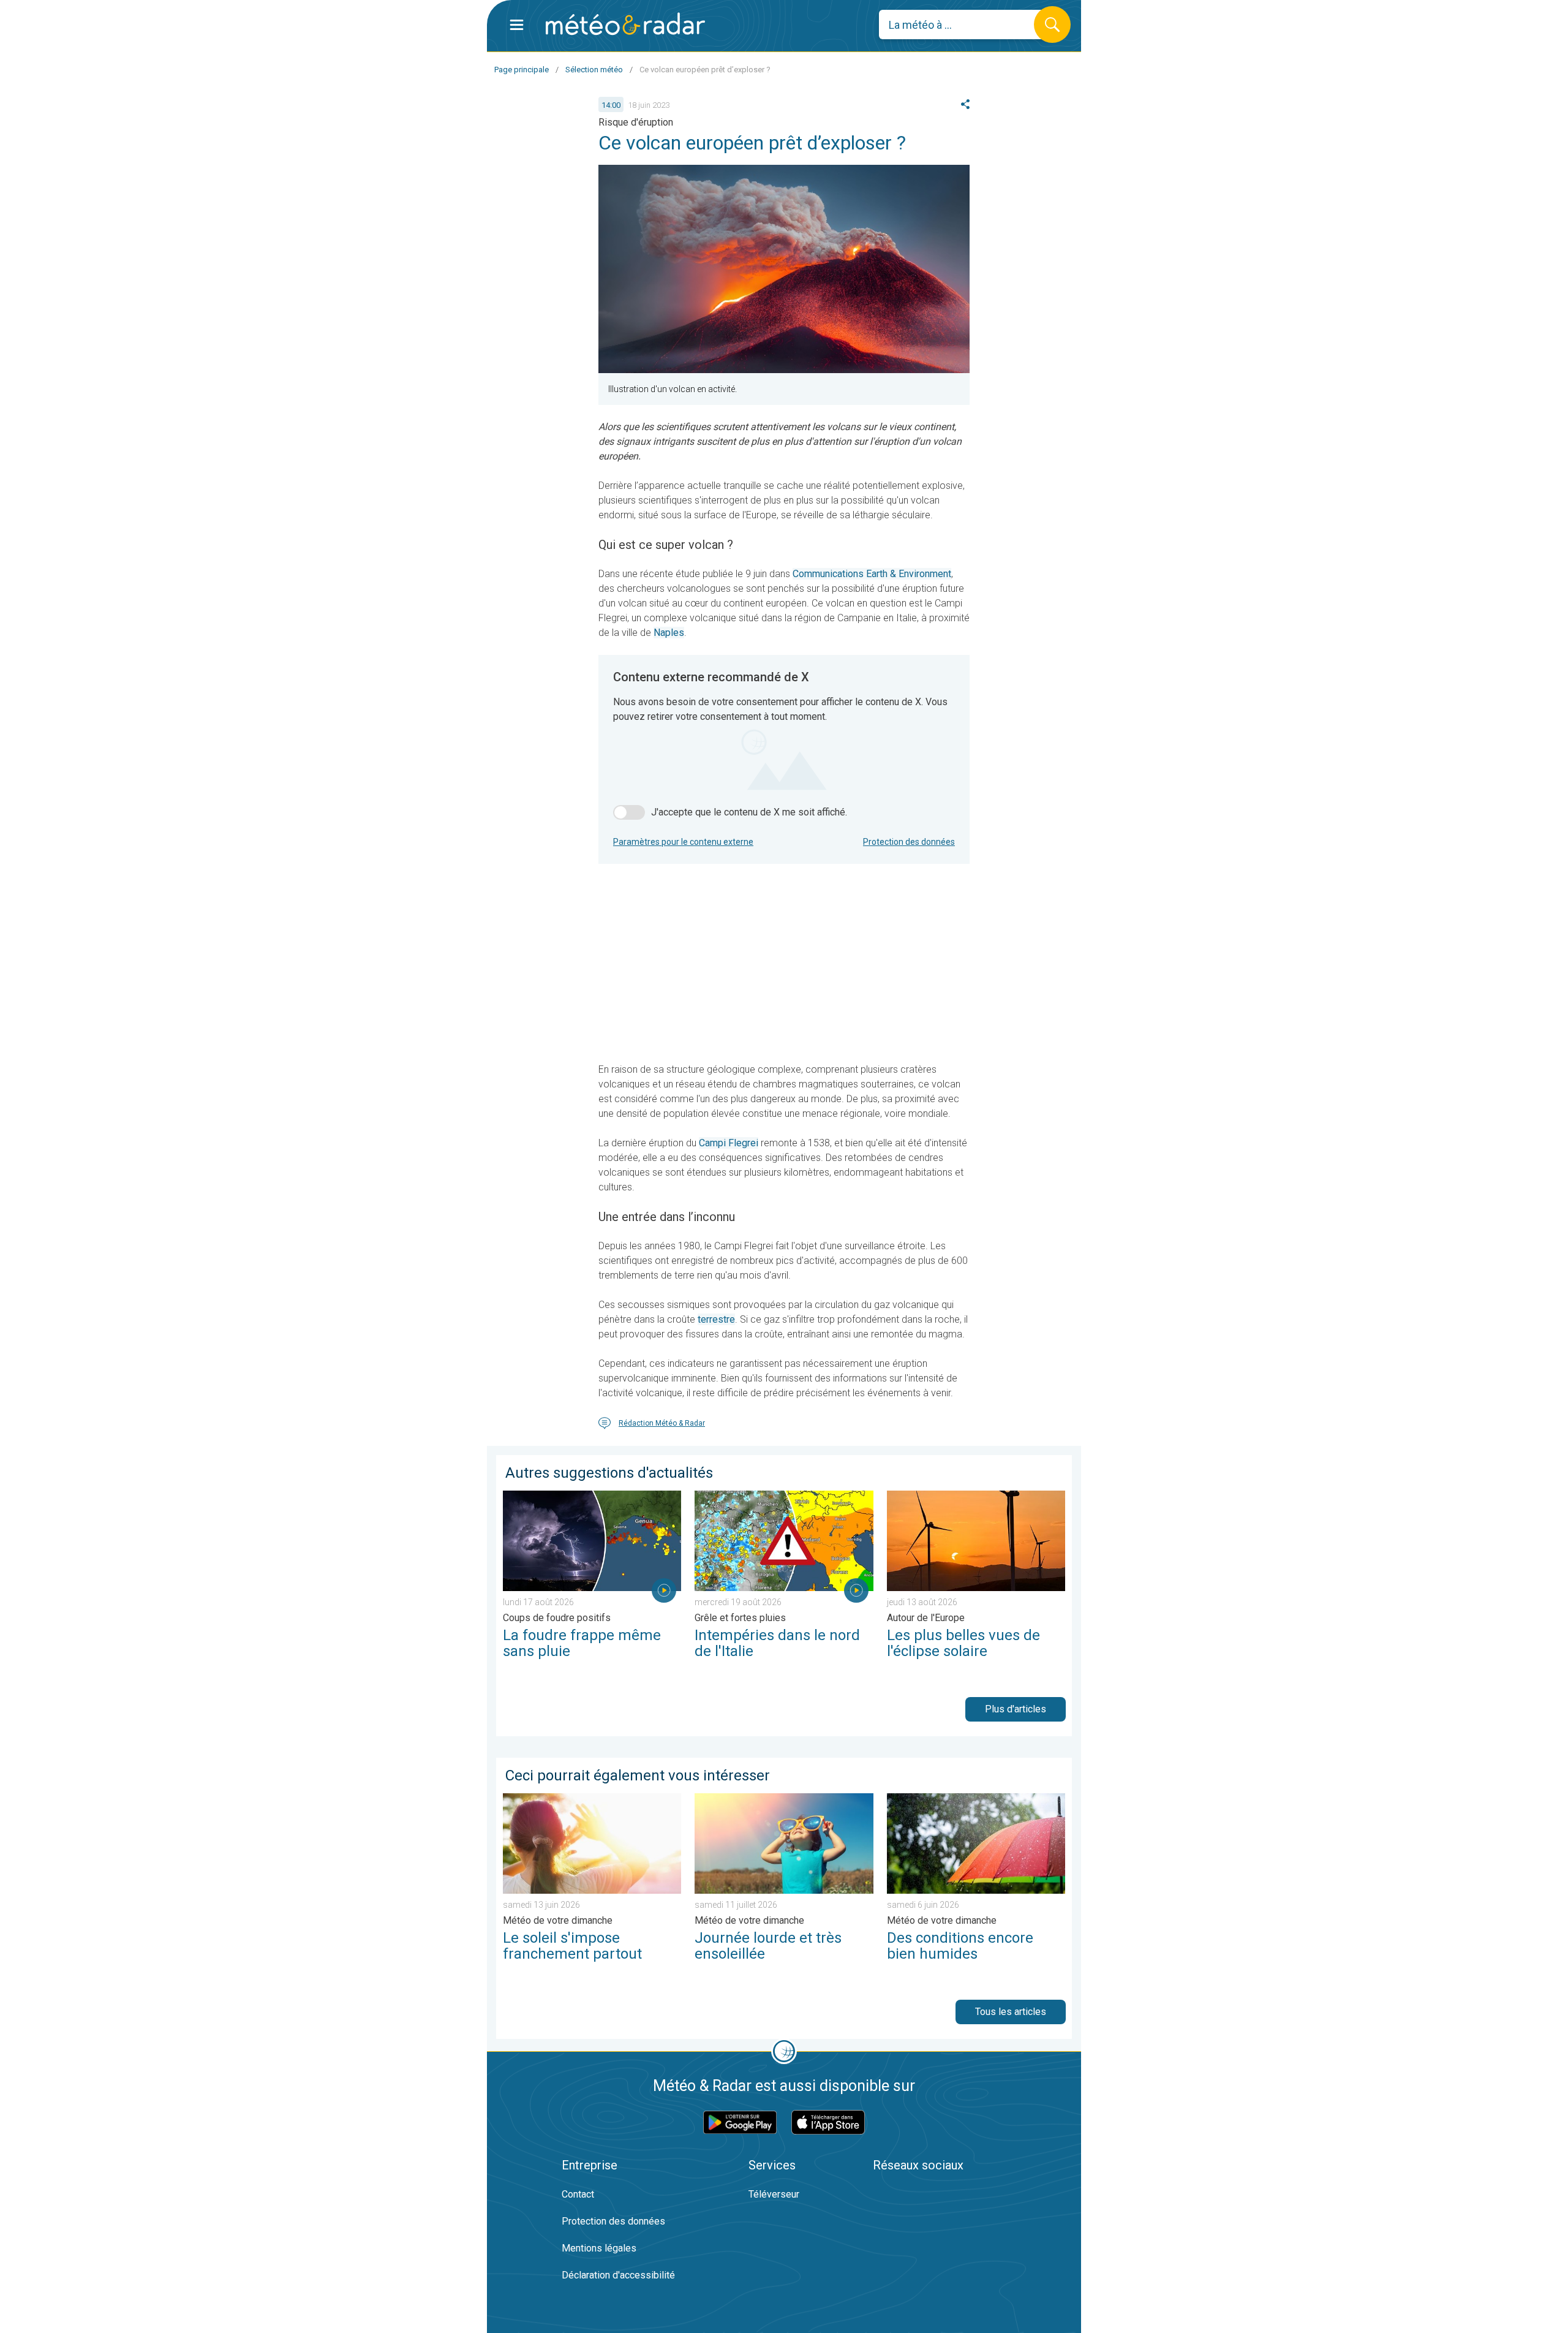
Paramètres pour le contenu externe (683, 842)
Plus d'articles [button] (1016, 1709)
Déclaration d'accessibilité (618, 2275)
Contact (578, 2194)
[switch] (629, 812)
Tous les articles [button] (1011, 2012)
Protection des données (909, 842)
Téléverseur (774, 2194)
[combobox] (966, 25)
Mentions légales (599, 2248)
